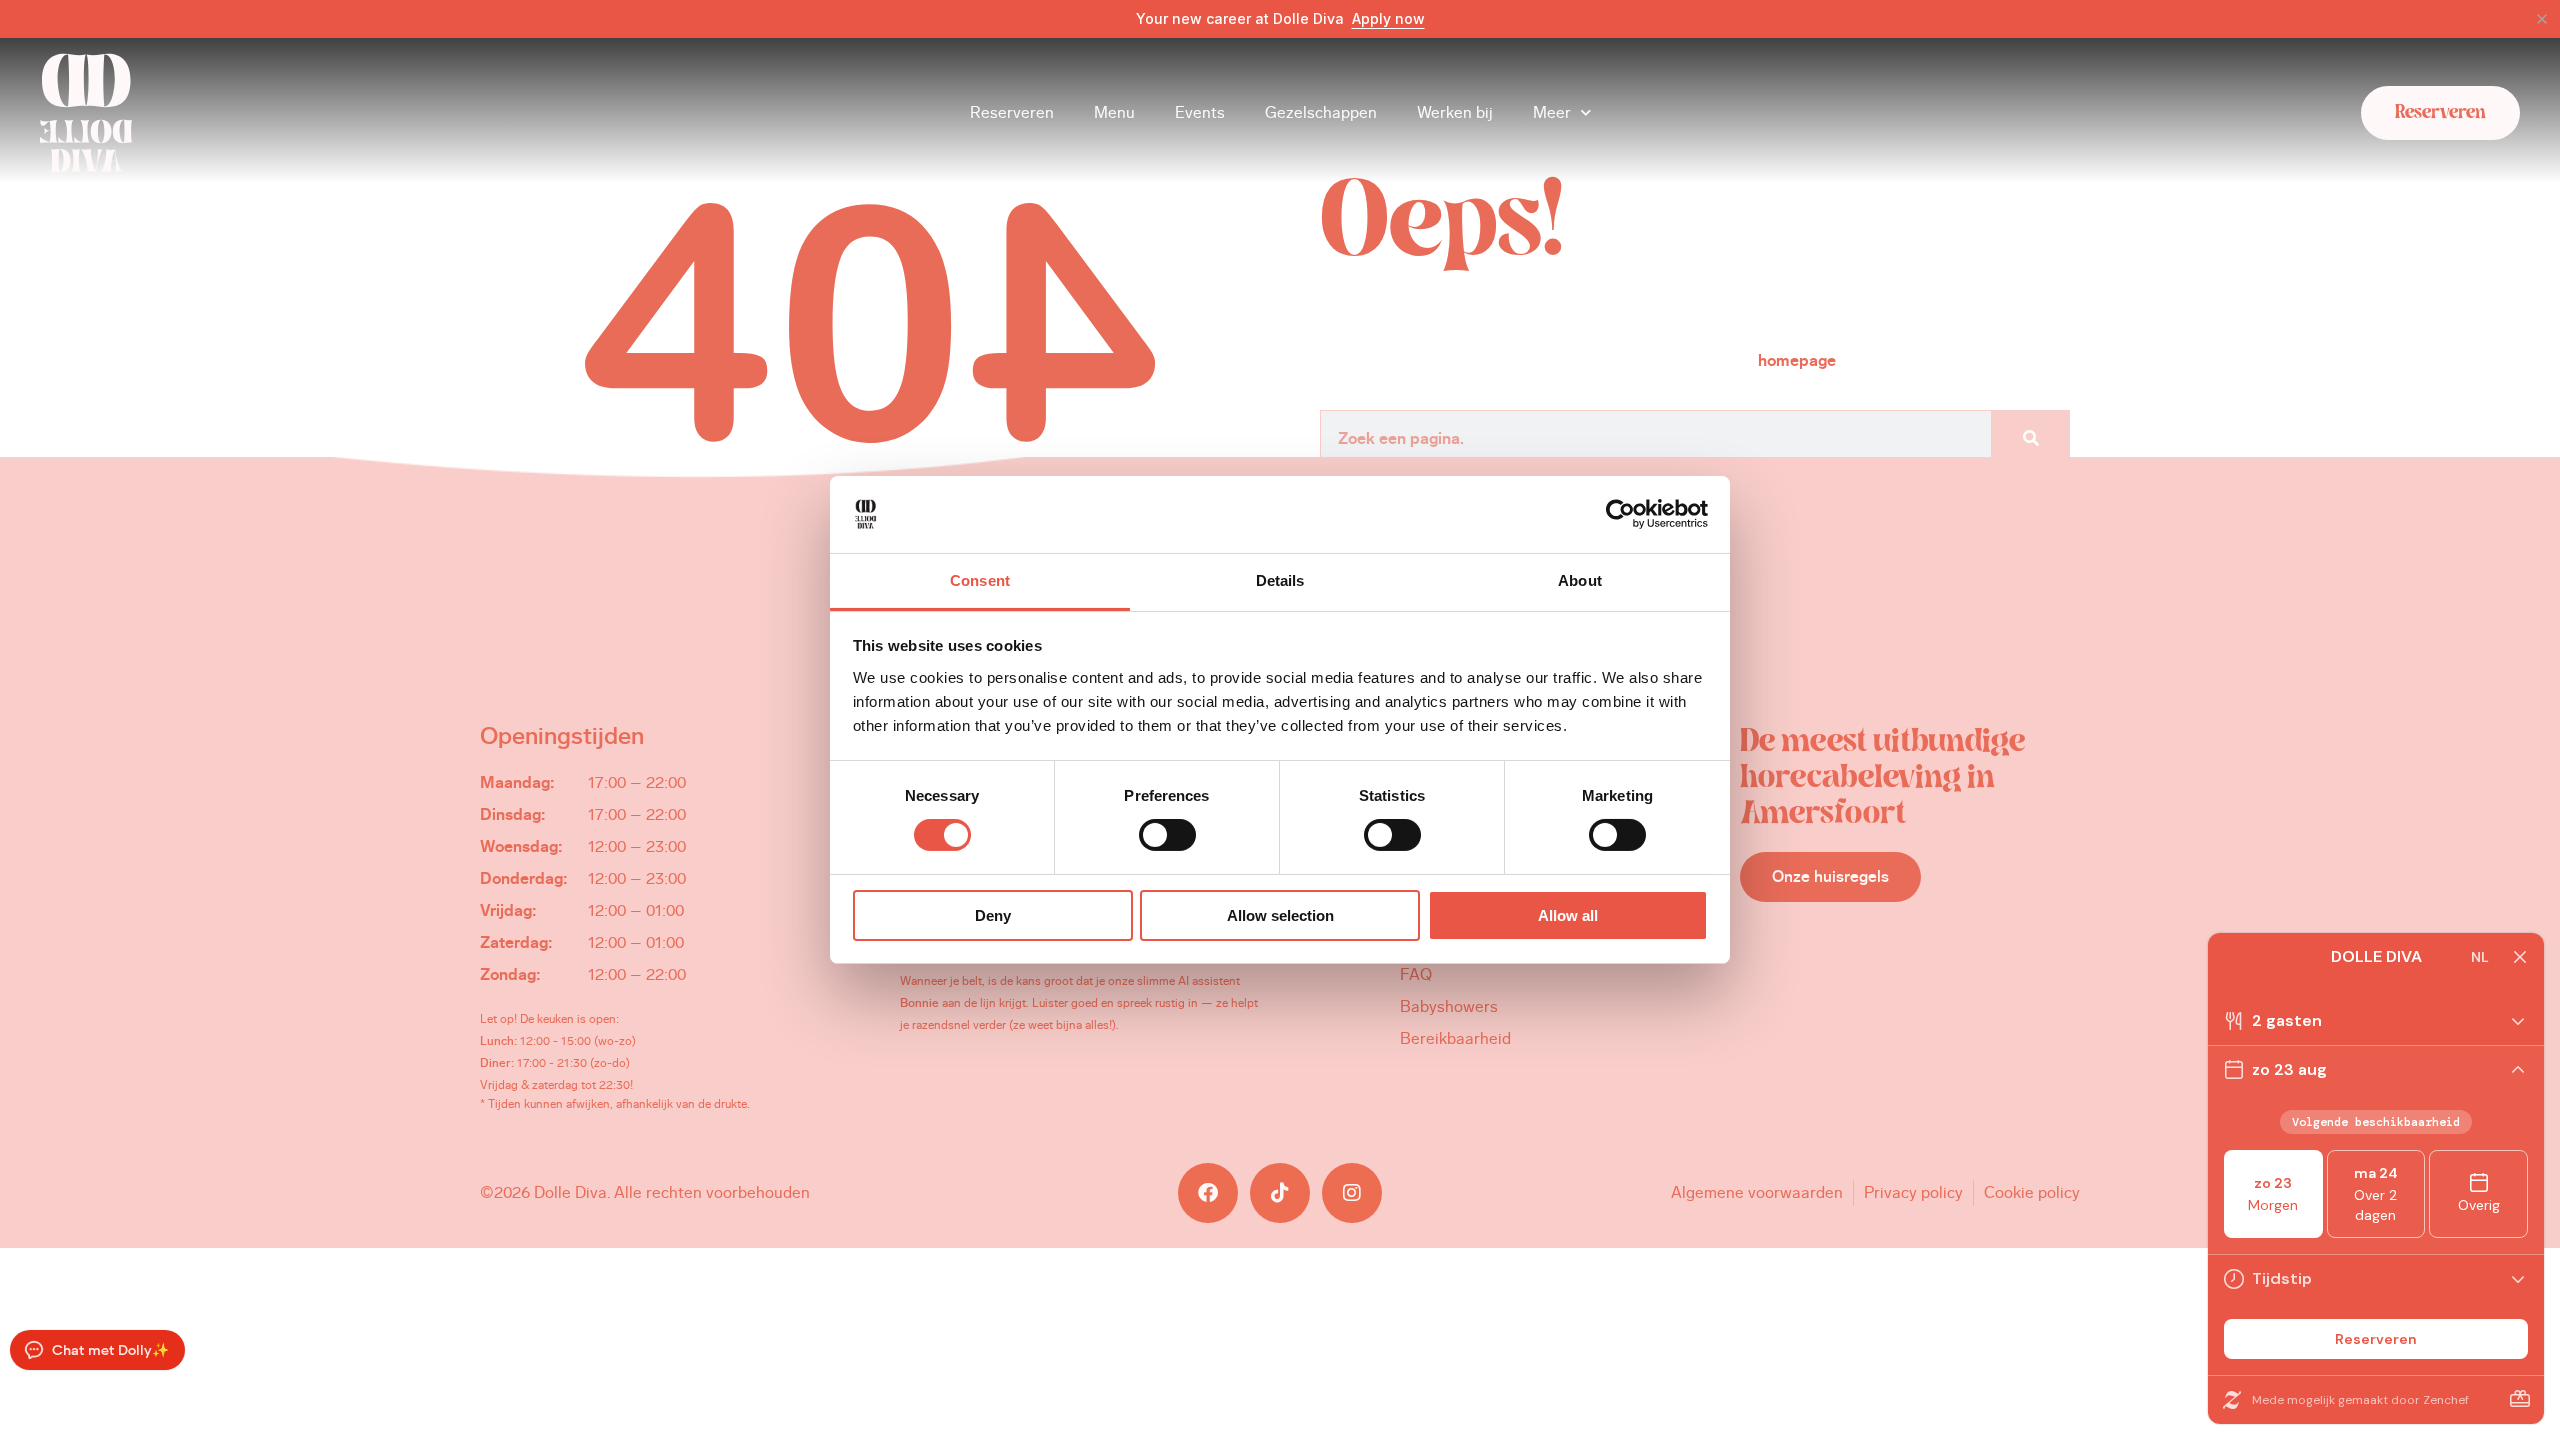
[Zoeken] (2030, 439)
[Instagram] (1352, 1193)
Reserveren (1012, 112)
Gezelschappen (1321, 112)
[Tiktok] (1280, 1193)
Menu (1114, 112)
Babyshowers (1449, 1006)
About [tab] (1580, 580)
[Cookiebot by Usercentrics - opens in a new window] (1620, 514)
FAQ (1416, 974)
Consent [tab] (980, 580)
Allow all (1568, 915)
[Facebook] (1208, 1193)
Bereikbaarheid (1455, 1038)
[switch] (1167, 835)
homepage (1797, 360)
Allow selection (1280, 915)
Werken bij (1455, 112)
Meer (1552, 112)
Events (1200, 112)
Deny (993, 915)
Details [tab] (1280, 580)
